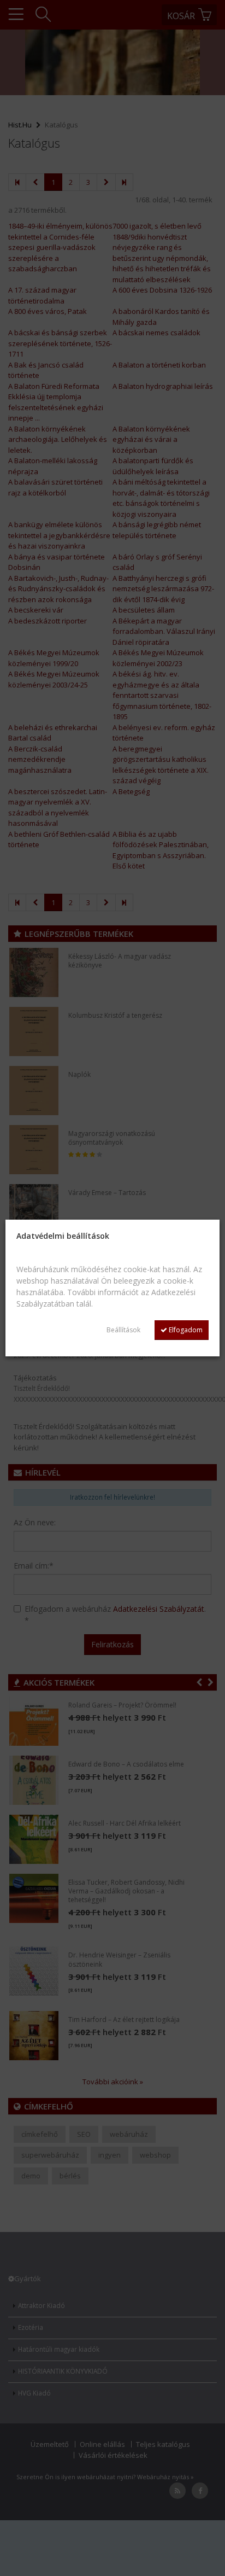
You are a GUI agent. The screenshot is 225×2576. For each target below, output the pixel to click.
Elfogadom (185, 1330)
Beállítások (123, 1330)
